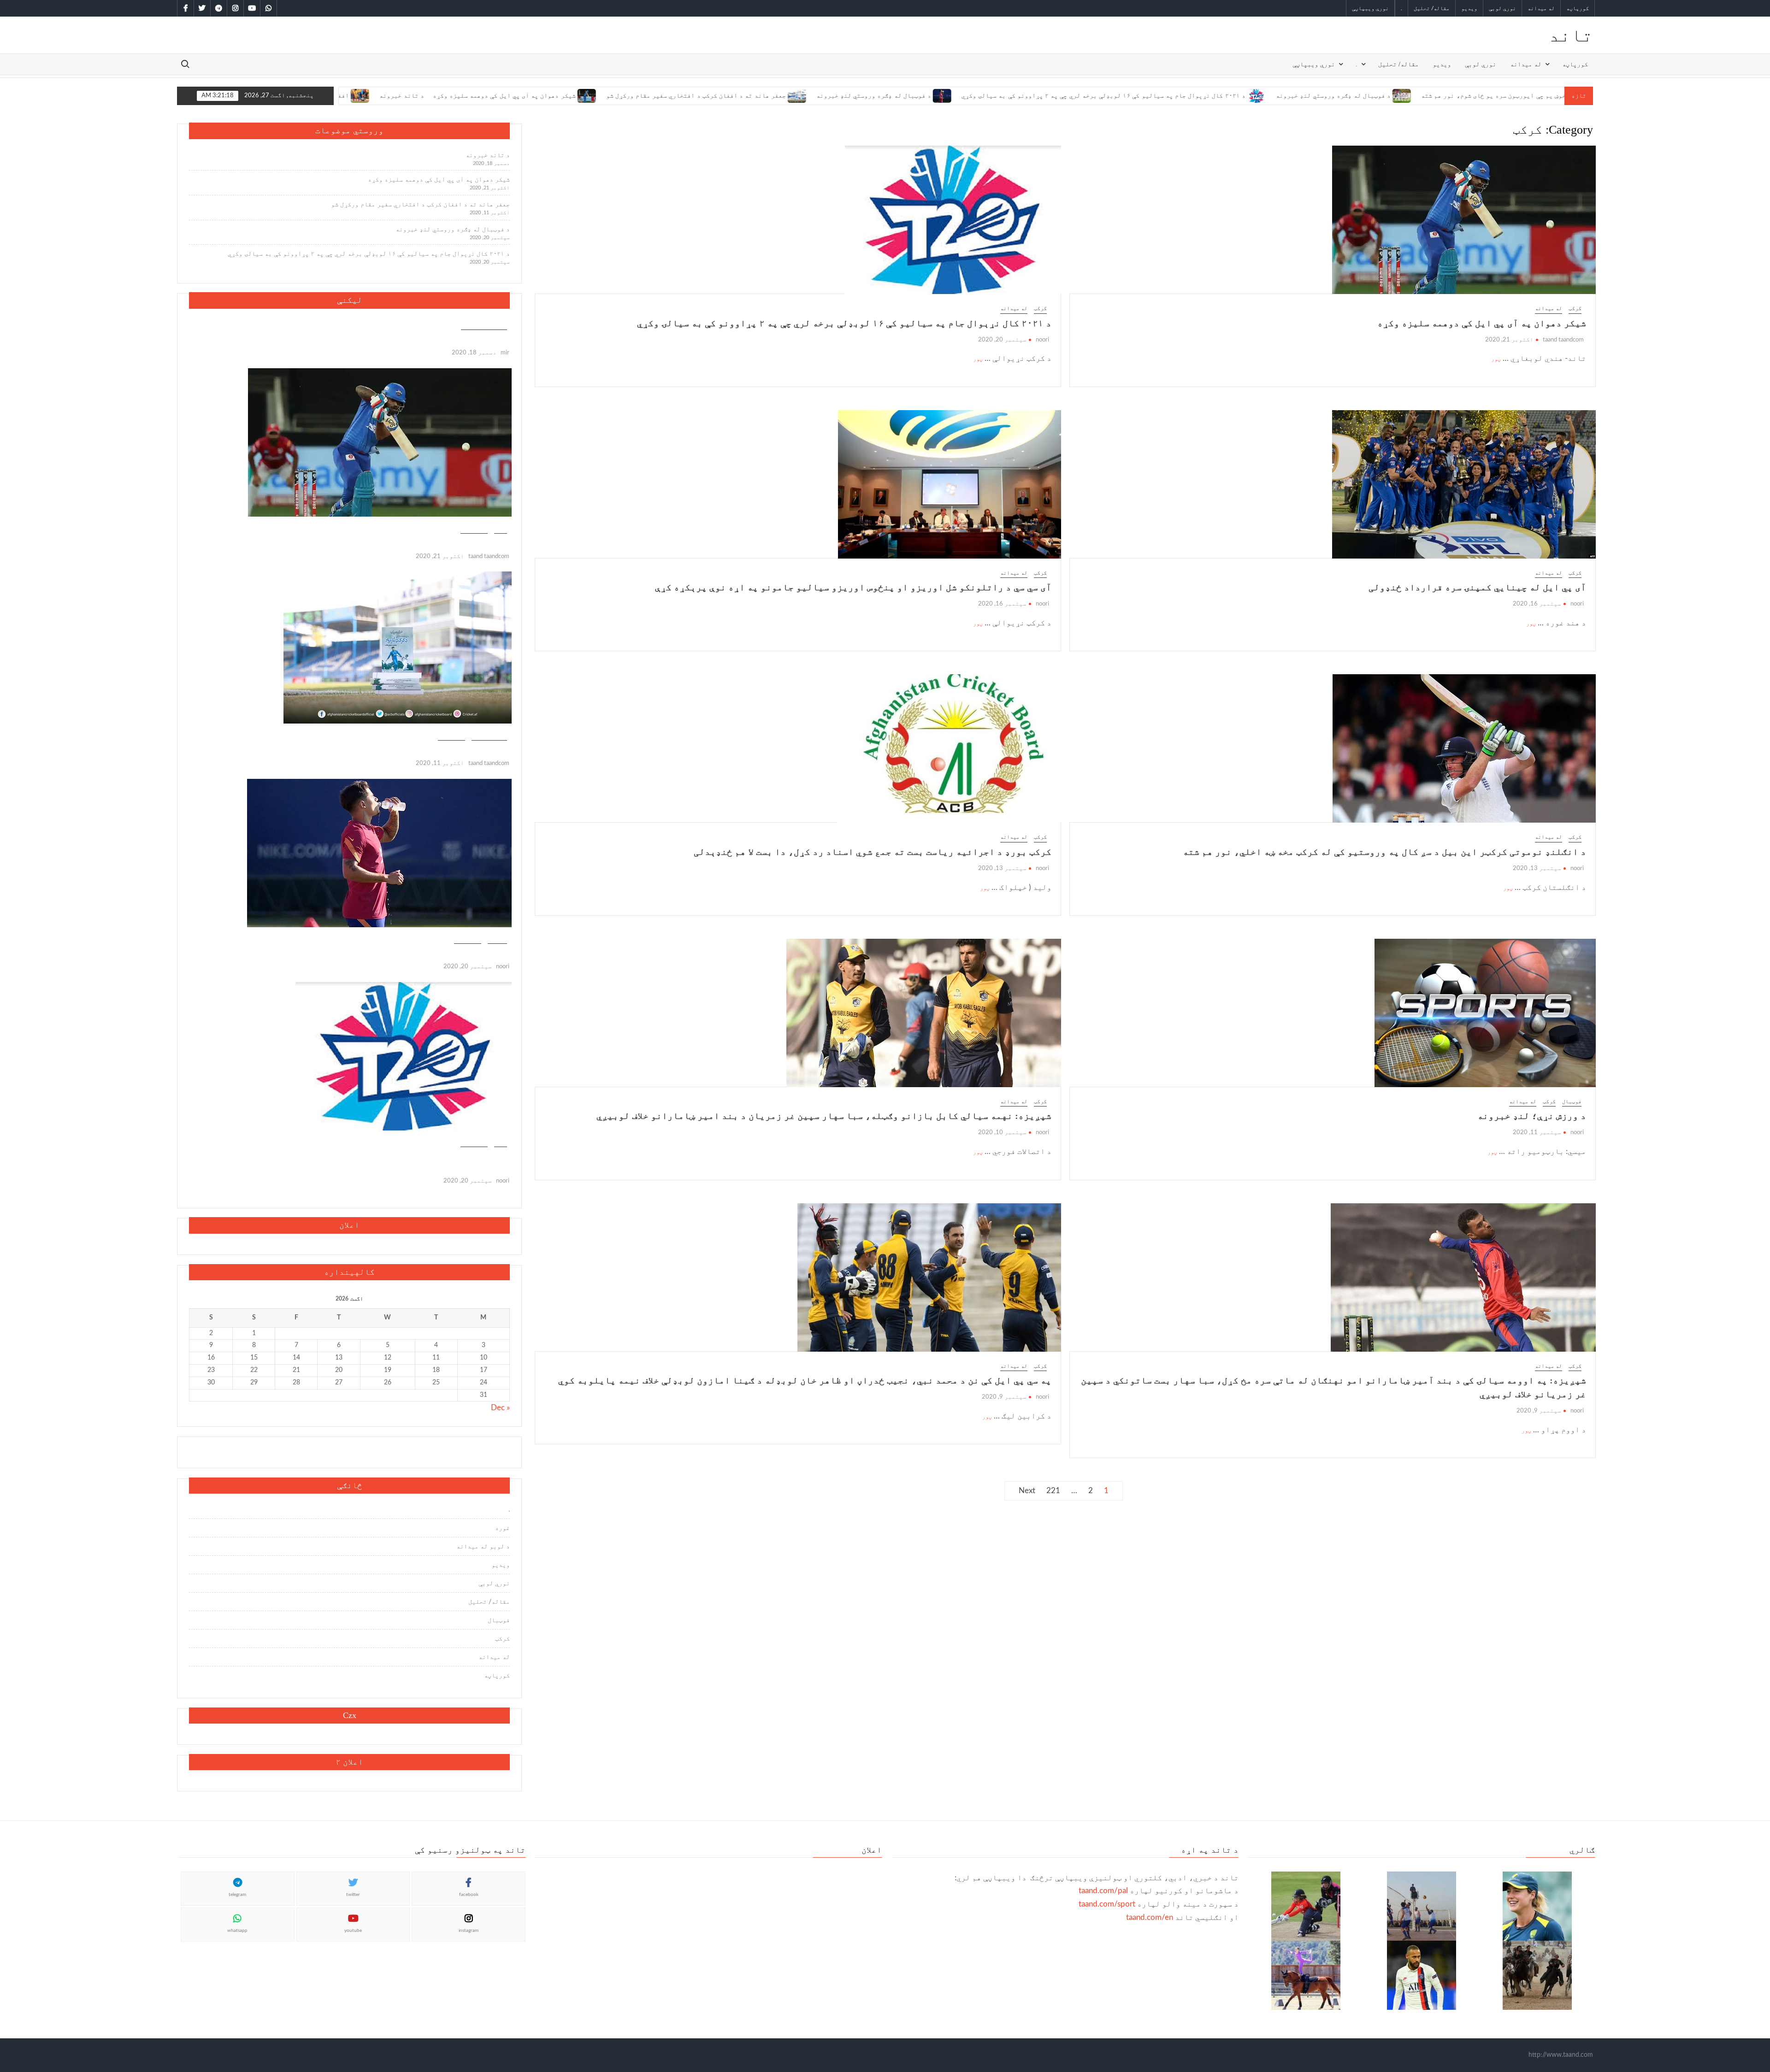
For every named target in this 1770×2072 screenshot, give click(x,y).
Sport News (489, 735)
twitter (353, 1895)
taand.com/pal (1103, 1891)
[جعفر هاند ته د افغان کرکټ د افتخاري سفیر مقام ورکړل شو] (671, 95)
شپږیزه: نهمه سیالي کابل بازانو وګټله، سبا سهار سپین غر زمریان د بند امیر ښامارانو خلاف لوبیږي (824, 1116)
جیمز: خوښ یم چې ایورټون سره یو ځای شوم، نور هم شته (1376, 96)
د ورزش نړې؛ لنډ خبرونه (1532, 1116)
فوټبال (1572, 1101)
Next (1027, 1491)
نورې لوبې (1502, 8)
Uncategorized (484, 325)
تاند (1571, 35)
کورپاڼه (1578, 8)
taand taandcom (1563, 340)
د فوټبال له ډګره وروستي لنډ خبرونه (747, 96)
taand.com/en (1150, 1917)
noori (1042, 340)
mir (505, 353)
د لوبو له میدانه (483, 1547)
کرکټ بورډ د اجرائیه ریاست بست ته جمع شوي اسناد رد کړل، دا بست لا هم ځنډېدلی (873, 852)
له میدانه (1541, 8)
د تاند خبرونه (488, 155)
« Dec (500, 1408)
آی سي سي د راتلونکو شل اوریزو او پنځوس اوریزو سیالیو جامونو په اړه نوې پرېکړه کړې (853, 587)
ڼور (1496, 359)
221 (1053, 1491)
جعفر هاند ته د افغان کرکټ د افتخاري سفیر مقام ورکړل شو (569, 96)
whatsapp (237, 1931)
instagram (469, 1931)
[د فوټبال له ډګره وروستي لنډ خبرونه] (817, 95)
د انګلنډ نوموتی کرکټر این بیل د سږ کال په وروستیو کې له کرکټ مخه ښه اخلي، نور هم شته (1384, 852)
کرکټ (1575, 308)
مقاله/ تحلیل (1432, 8)
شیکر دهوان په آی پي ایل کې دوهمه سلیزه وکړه (378, 96)
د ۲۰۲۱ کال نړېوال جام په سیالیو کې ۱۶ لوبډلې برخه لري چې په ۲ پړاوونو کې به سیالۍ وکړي (977, 96)
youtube (353, 1931)
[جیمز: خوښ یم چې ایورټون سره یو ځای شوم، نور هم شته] (1470, 95)
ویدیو (1469, 8)
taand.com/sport (1107, 1904)
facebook (469, 1895)
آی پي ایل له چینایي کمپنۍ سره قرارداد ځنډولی (1477, 587)
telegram (237, 1895)
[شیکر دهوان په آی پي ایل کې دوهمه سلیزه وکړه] (461, 95)
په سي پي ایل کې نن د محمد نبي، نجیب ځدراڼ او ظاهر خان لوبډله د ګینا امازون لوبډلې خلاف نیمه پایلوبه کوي (805, 1380)
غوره (502, 1528)
